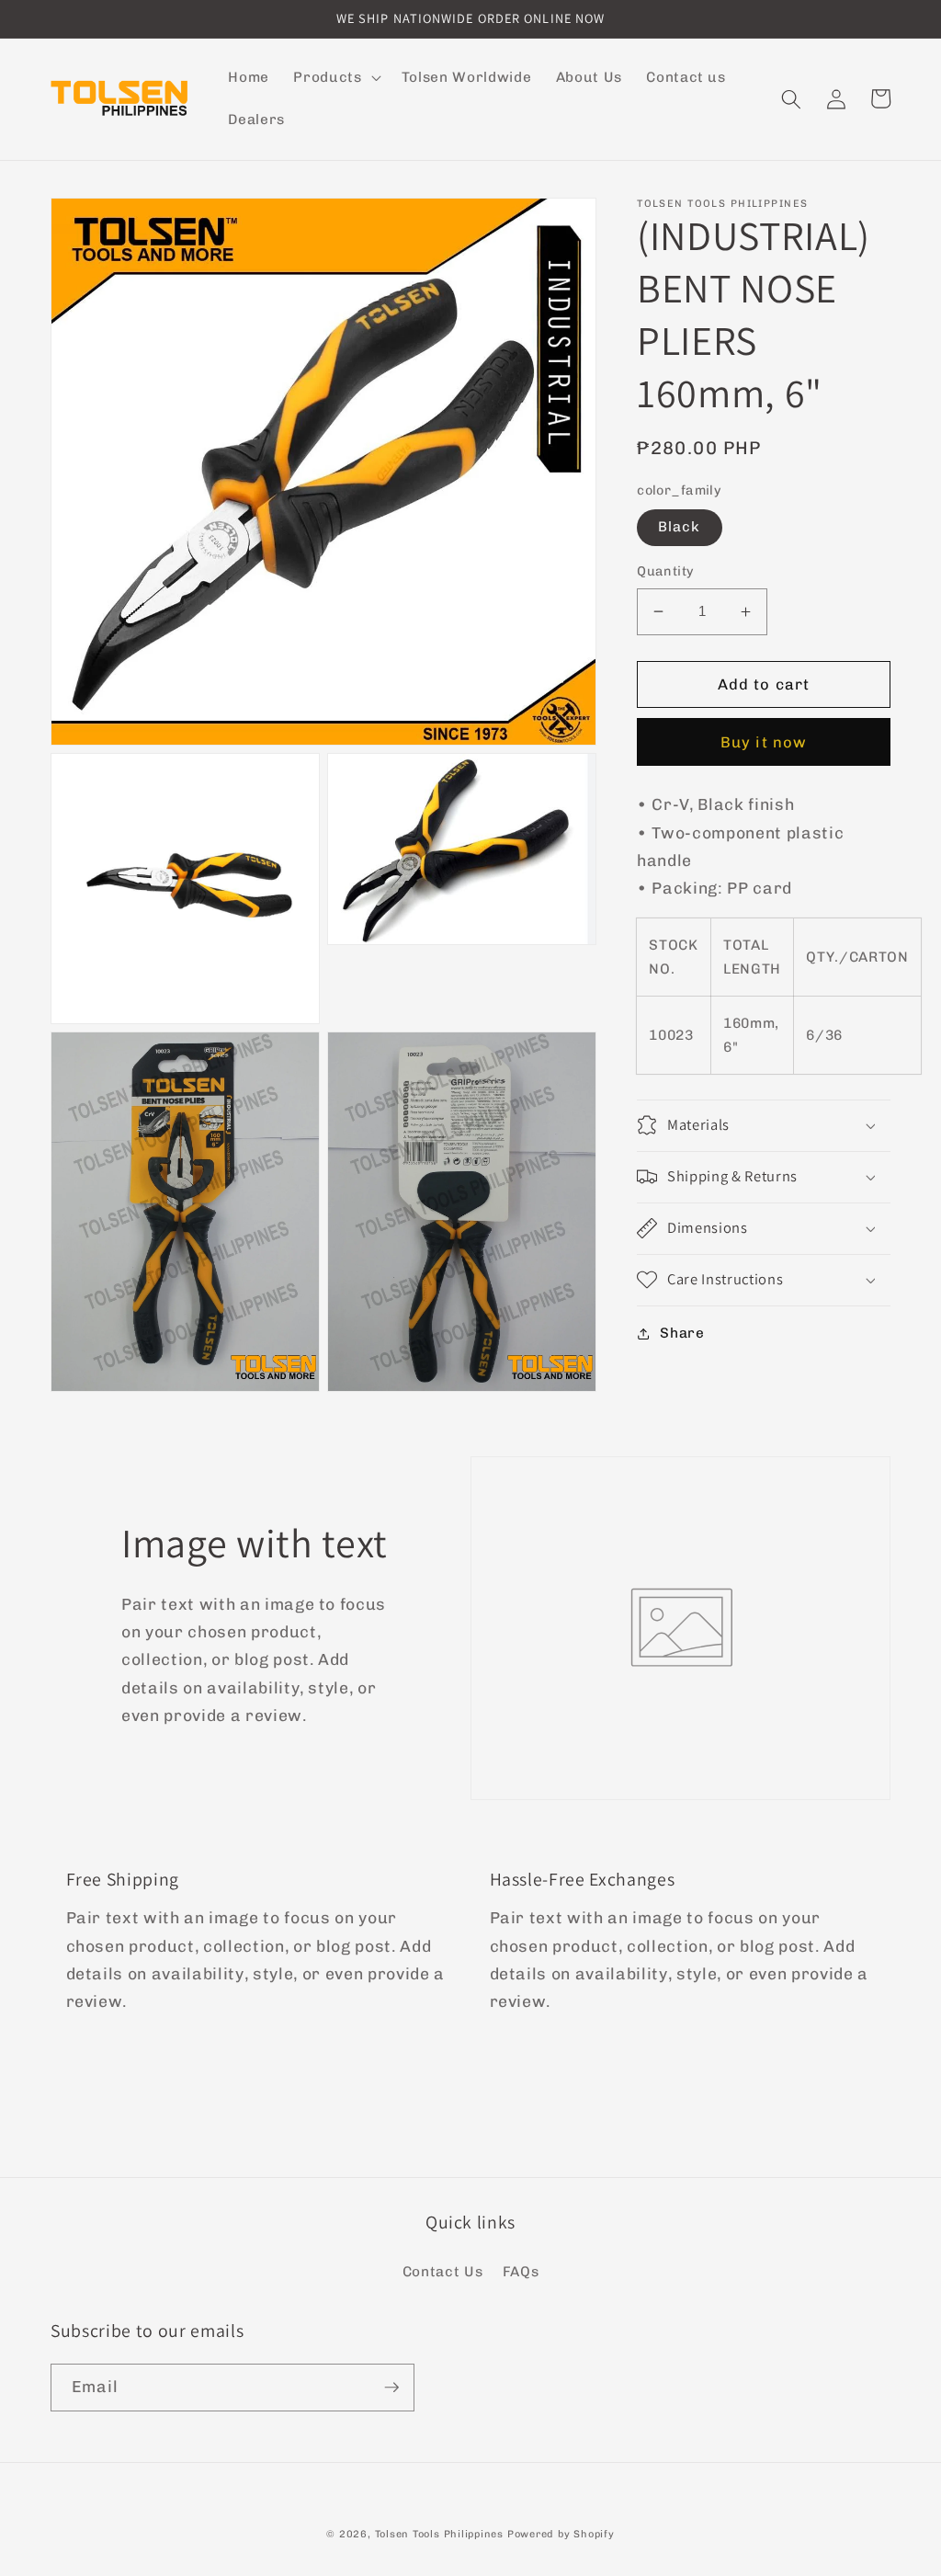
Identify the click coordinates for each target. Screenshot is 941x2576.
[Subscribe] (391, 2388)
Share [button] (682, 1333)
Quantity (666, 571)
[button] (335, 78)
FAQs (521, 2272)
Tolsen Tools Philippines (439, 2534)
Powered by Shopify (561, 2534)
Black (680, 527)
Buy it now (764, 742)
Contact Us (443, 2272)
